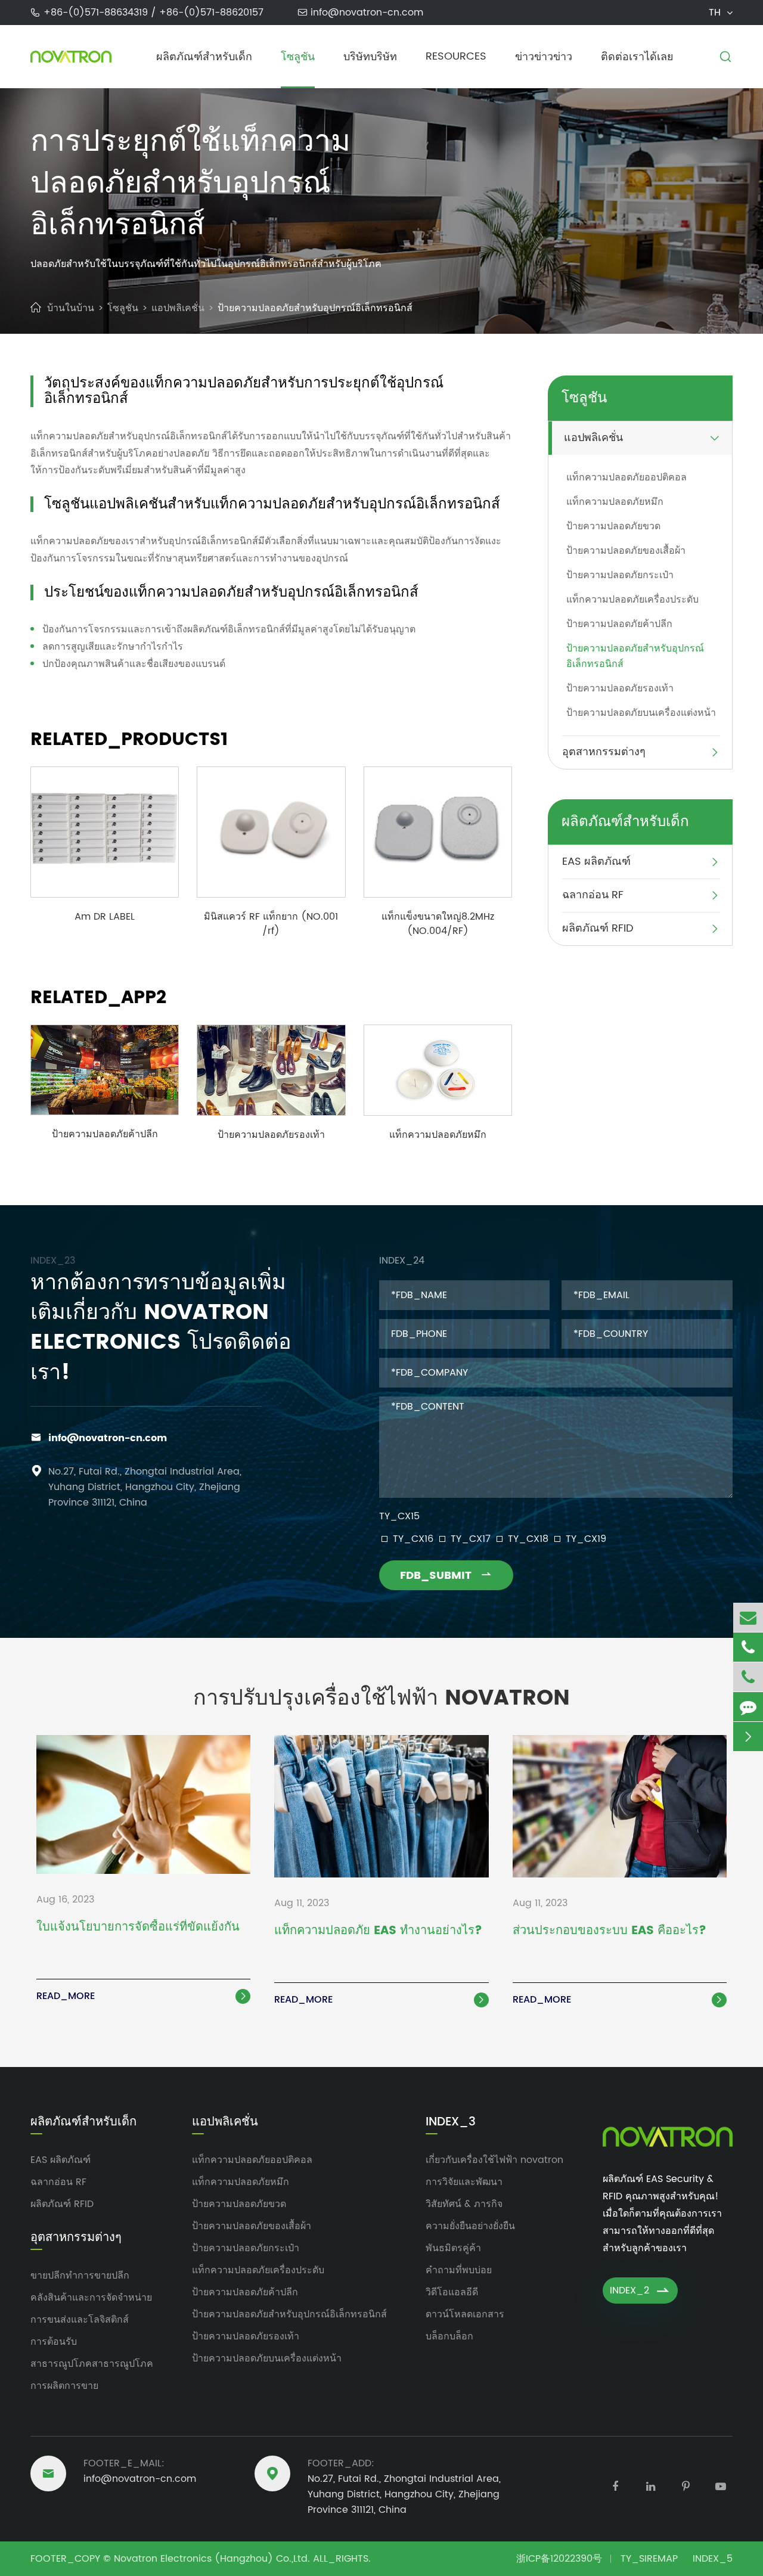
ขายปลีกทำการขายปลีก (80, 2276)
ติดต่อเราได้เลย (637, 57)
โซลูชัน (298, 57)
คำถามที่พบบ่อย (459, 2270)
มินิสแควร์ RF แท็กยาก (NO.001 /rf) (271, 924)
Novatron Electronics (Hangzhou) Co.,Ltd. (212, 2559)
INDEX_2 (640, 2291)
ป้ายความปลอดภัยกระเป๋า (620, 575)
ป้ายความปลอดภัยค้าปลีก (105, 1134)
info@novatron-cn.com (367, 13)
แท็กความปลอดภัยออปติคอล (626, 477)
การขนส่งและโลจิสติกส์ (80, 2320)
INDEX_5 (713, 2559)
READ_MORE (142, 1996)
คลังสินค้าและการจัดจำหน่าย (91, 2298)
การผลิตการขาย (64, 2386)
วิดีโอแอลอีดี (452, 2292)
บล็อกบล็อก (449, 2336)
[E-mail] (748, 1617)
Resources (456, 56)
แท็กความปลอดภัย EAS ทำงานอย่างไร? (378, 1932)
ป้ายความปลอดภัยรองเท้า (271, 1135)
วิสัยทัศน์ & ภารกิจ (464, 2204)
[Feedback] (748, 1707)
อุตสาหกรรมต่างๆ (604, 752)
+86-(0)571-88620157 (211, 13)
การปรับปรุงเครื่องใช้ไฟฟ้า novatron (381, 1698)
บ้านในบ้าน (71, 308)
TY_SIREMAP (649, 2559)
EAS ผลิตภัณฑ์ (596, 862)
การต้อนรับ (54, 2342)
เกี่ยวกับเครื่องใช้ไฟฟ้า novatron (494, 2160)
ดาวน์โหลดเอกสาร (465, 2314)
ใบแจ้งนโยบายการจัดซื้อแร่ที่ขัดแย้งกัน (138, 1928)
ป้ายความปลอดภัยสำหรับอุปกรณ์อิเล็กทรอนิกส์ (315, 308)
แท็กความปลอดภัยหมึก (438, 1135)
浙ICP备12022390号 (559, 2559)
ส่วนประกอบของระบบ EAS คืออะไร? (610, 1932)
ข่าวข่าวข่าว (544, 57)
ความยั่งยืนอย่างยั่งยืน (470, 2226)
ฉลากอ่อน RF (593, 895)
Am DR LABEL (105, 917)
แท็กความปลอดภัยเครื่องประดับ (632, 600)
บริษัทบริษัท (370, 57)
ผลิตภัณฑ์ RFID (598, 928)
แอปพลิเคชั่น (178, 308)
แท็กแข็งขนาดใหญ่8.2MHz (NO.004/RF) (438, 924)
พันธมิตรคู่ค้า (453, 2248)
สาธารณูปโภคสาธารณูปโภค (92, 2364)
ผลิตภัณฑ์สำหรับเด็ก (204, 57)
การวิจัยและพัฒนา (464, 2182)
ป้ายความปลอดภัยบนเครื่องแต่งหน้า (641, 713)
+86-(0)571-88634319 (97, 13)
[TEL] (748, 1647)
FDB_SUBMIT (446, 1576)
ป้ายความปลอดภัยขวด (613, 526)
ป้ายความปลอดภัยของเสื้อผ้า (626, 551)
